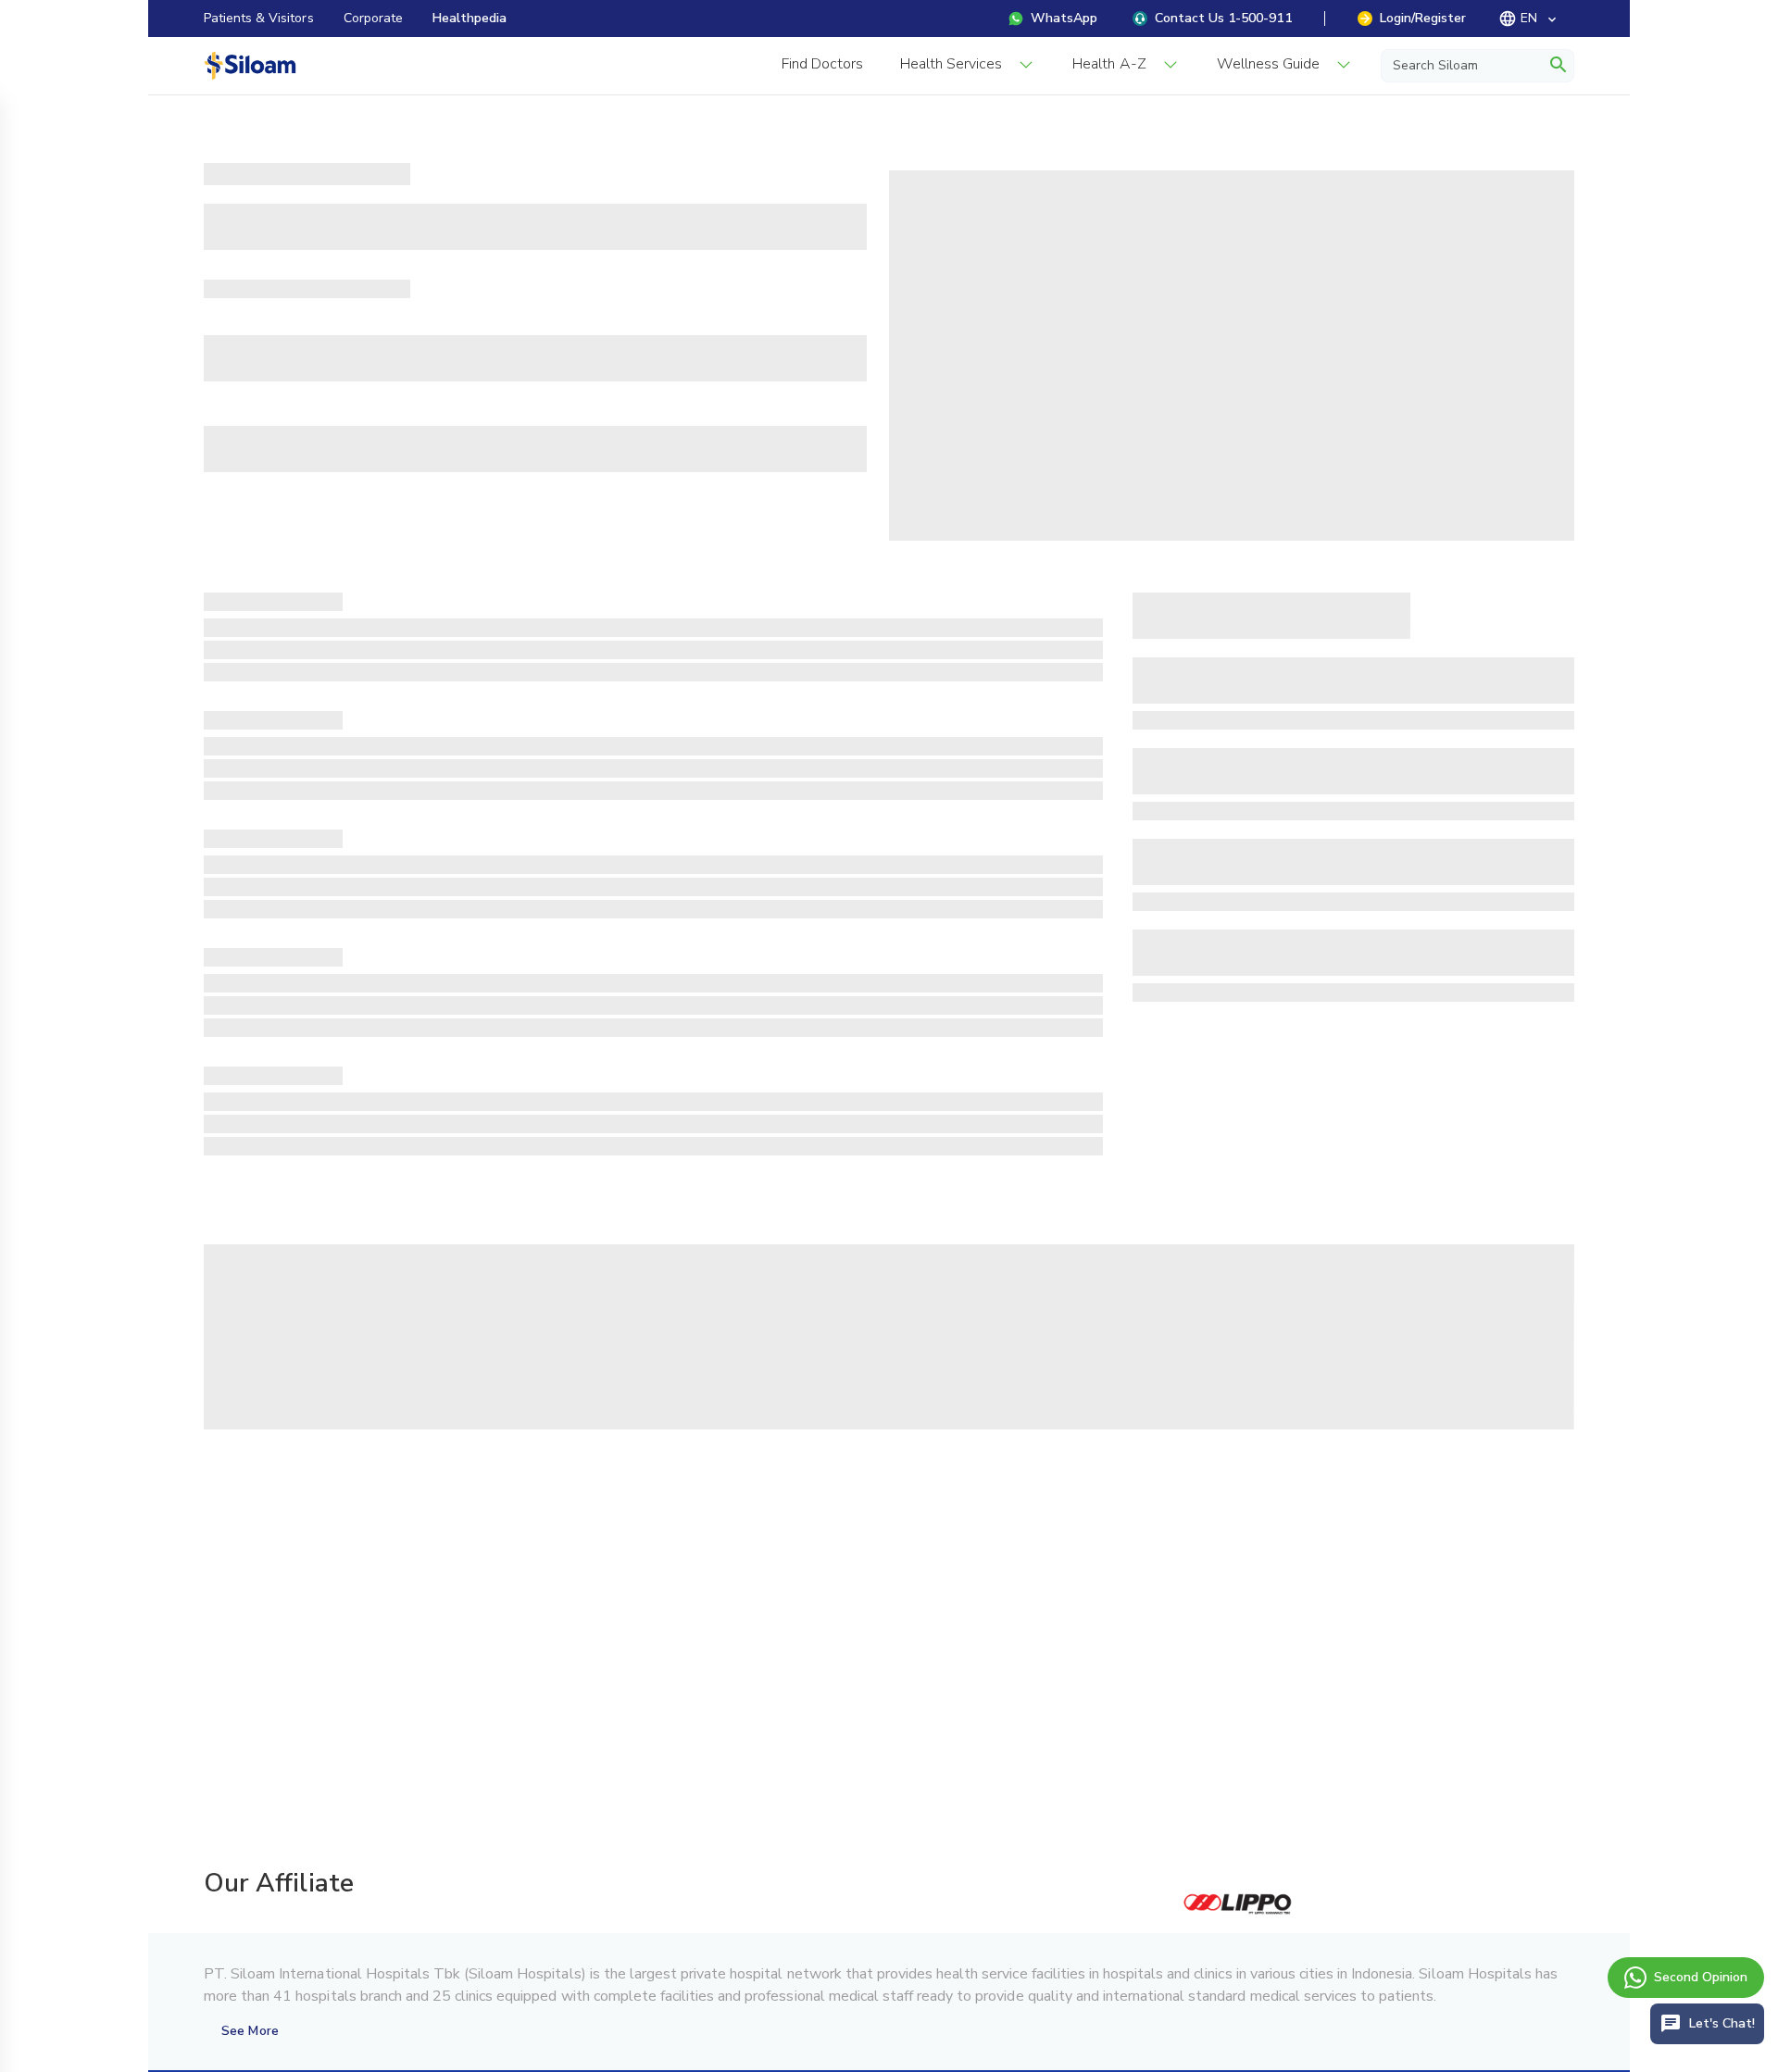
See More (250, 2031)
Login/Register (1423, 18)
